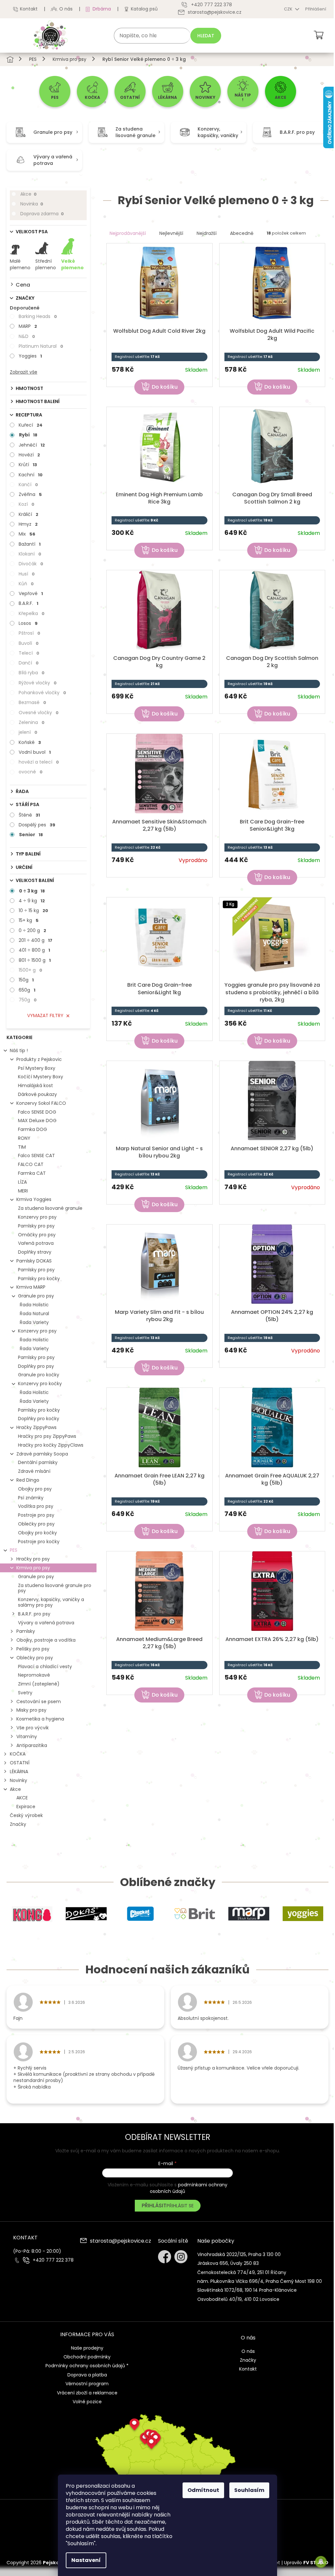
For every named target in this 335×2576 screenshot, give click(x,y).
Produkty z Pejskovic (39, 1059)
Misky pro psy (31, 1710)
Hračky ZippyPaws (36, 1427)
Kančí (28, 485)
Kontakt (29, 9)
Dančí (29, 663)
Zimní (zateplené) (39, 1684)
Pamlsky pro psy (36, 1226)
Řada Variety (34, 1322)
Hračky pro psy (33, 1559)
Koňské (30, 742)
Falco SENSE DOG (37, 1112)
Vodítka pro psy (36, 1506)
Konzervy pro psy (37, 1217)
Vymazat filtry (45, 1015)
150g (26, 980)
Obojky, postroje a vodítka (46, 1640)
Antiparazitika (32, 1745)
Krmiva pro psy (33, 1568)
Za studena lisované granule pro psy (55, 1588)
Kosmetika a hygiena (40, 1719)
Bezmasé (32, 702)
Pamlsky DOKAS (34, 1261)
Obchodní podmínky (87, 2357)
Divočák (31, 564)
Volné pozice (87, 2402)
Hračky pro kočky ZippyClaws (51, 1445)
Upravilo (306, 2563)
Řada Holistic (34, 1305)
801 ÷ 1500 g (35, 960)
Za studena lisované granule (50, 1208)
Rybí (28, 435)
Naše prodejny (87, 2348)
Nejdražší (207, 233)
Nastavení (86, 2560)
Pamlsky (26, 1631)
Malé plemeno (20, 264)
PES (14, 1550)
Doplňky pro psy (36, 1366)
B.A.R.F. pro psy (34, 1614)
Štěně (29, 815)
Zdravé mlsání (34, 1471)
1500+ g (30, 970)
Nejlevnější (171, 233)
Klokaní (30, 554)
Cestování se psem (39, 1702)
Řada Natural (34, 1314)
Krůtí (28, 465)
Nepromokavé (34, 1675)
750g (28, 1000)
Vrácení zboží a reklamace (87, 2393)
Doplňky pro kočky (39, 1419)
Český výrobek (26, 1815)
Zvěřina (30, 494)
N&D (27, 336)
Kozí (26, 504)
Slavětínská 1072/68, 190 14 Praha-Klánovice (247, 2290)
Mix (27, 534)
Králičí (28, 514)
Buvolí (29, 643)
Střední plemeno (46, 264)
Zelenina (32, 722)
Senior (31, 835)
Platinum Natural (41, 346)
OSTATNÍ (20, 1763)
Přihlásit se (180, 2206)
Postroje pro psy (36, 1515)
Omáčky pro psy (37, 1235)
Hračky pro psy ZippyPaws (47, 1436)
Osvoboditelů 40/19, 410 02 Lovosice (238, 2299)
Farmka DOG (33, 1129)
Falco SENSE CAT (36, 1156)
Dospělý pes (37, 825)
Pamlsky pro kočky (39, 1279)
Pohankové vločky (42, 693)
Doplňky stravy (35, 1252)
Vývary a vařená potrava (46, 1623)
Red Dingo (28, 1480)
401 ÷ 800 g (34, 950)
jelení (28, 732)
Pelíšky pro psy (33, 1649)
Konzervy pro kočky (40, 1384)
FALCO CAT (31, 1164)
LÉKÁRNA (19, 1772)
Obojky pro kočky (37, 1533)
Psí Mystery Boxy (37, 1068)
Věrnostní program (87, 2384)
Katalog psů (144, 9)
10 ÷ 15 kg (33, 910)
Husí (27, 574)
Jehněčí (32, 445)
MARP (28, 326)
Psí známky (31, 1498)
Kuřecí (31, 425)
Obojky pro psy (35, 1489)
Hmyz (28, 524)
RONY (24, 1138)
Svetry (25, 1693)
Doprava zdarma (42, 214)
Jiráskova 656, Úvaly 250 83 (228, 2263)
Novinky (18, 1780)
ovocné (31, 772)
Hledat (206, 36)
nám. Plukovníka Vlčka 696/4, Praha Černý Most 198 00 (260, 2281)
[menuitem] (55, 91)
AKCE (22, 1798)
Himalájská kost (35, 1085)
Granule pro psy (36, 1296)
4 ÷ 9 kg (32, 901)
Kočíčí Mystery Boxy (41, 1077)
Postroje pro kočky (39, 1542)
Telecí (29, 653)
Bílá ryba (32, 673)
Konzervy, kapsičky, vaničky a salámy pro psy (51, 1602)
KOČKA (18, 1754)
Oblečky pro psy (36, 1524)
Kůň (26, 584)
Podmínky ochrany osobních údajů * (87, 2366)
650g (27, 990)
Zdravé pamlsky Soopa (42, 1454)
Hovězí (29, 455)
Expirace (26, 1807)
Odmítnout (203, 2490)
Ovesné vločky (39, 713)
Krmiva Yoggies (34, 1199)
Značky (18, 1824)
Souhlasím (249, 2490)
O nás (66, 9)
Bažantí (30, 544)
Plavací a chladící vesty (45, 1667)
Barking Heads (38, 316)
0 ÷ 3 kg (32, 891)
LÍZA (22, 1182)
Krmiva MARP (31, 1287)
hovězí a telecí (39, 762)
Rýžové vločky (38, 683)
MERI (23, 1191)
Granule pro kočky (39, 1375)
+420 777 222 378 (53, 2260)
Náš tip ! (19, 1050)
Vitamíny (27, 1737)
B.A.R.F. (28, 603)
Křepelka (32, 613)
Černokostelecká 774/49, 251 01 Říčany (242, 2272)
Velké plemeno (72, 264)
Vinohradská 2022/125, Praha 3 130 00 (239, 2254)
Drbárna (102, 9)
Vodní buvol (35, 752)
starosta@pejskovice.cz (121, 2241)
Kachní (31, 475)
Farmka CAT (32, 1173)
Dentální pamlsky (38, 1462)
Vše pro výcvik (33, 1728)
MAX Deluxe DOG (37, 1120)
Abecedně (242, 233)
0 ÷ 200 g (32, 930)
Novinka (32, 204)
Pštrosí (29, 633)
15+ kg (29, 920)
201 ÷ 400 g (35, 940)
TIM (22, 1147)
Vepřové (31, 593)
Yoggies (30, 356)
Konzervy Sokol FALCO (41, 1103)
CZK (289, 9)
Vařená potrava (36, 1243)
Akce (28, 194)
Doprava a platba (87, 2375)
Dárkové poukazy (37, 1094)
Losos (28, 623)
